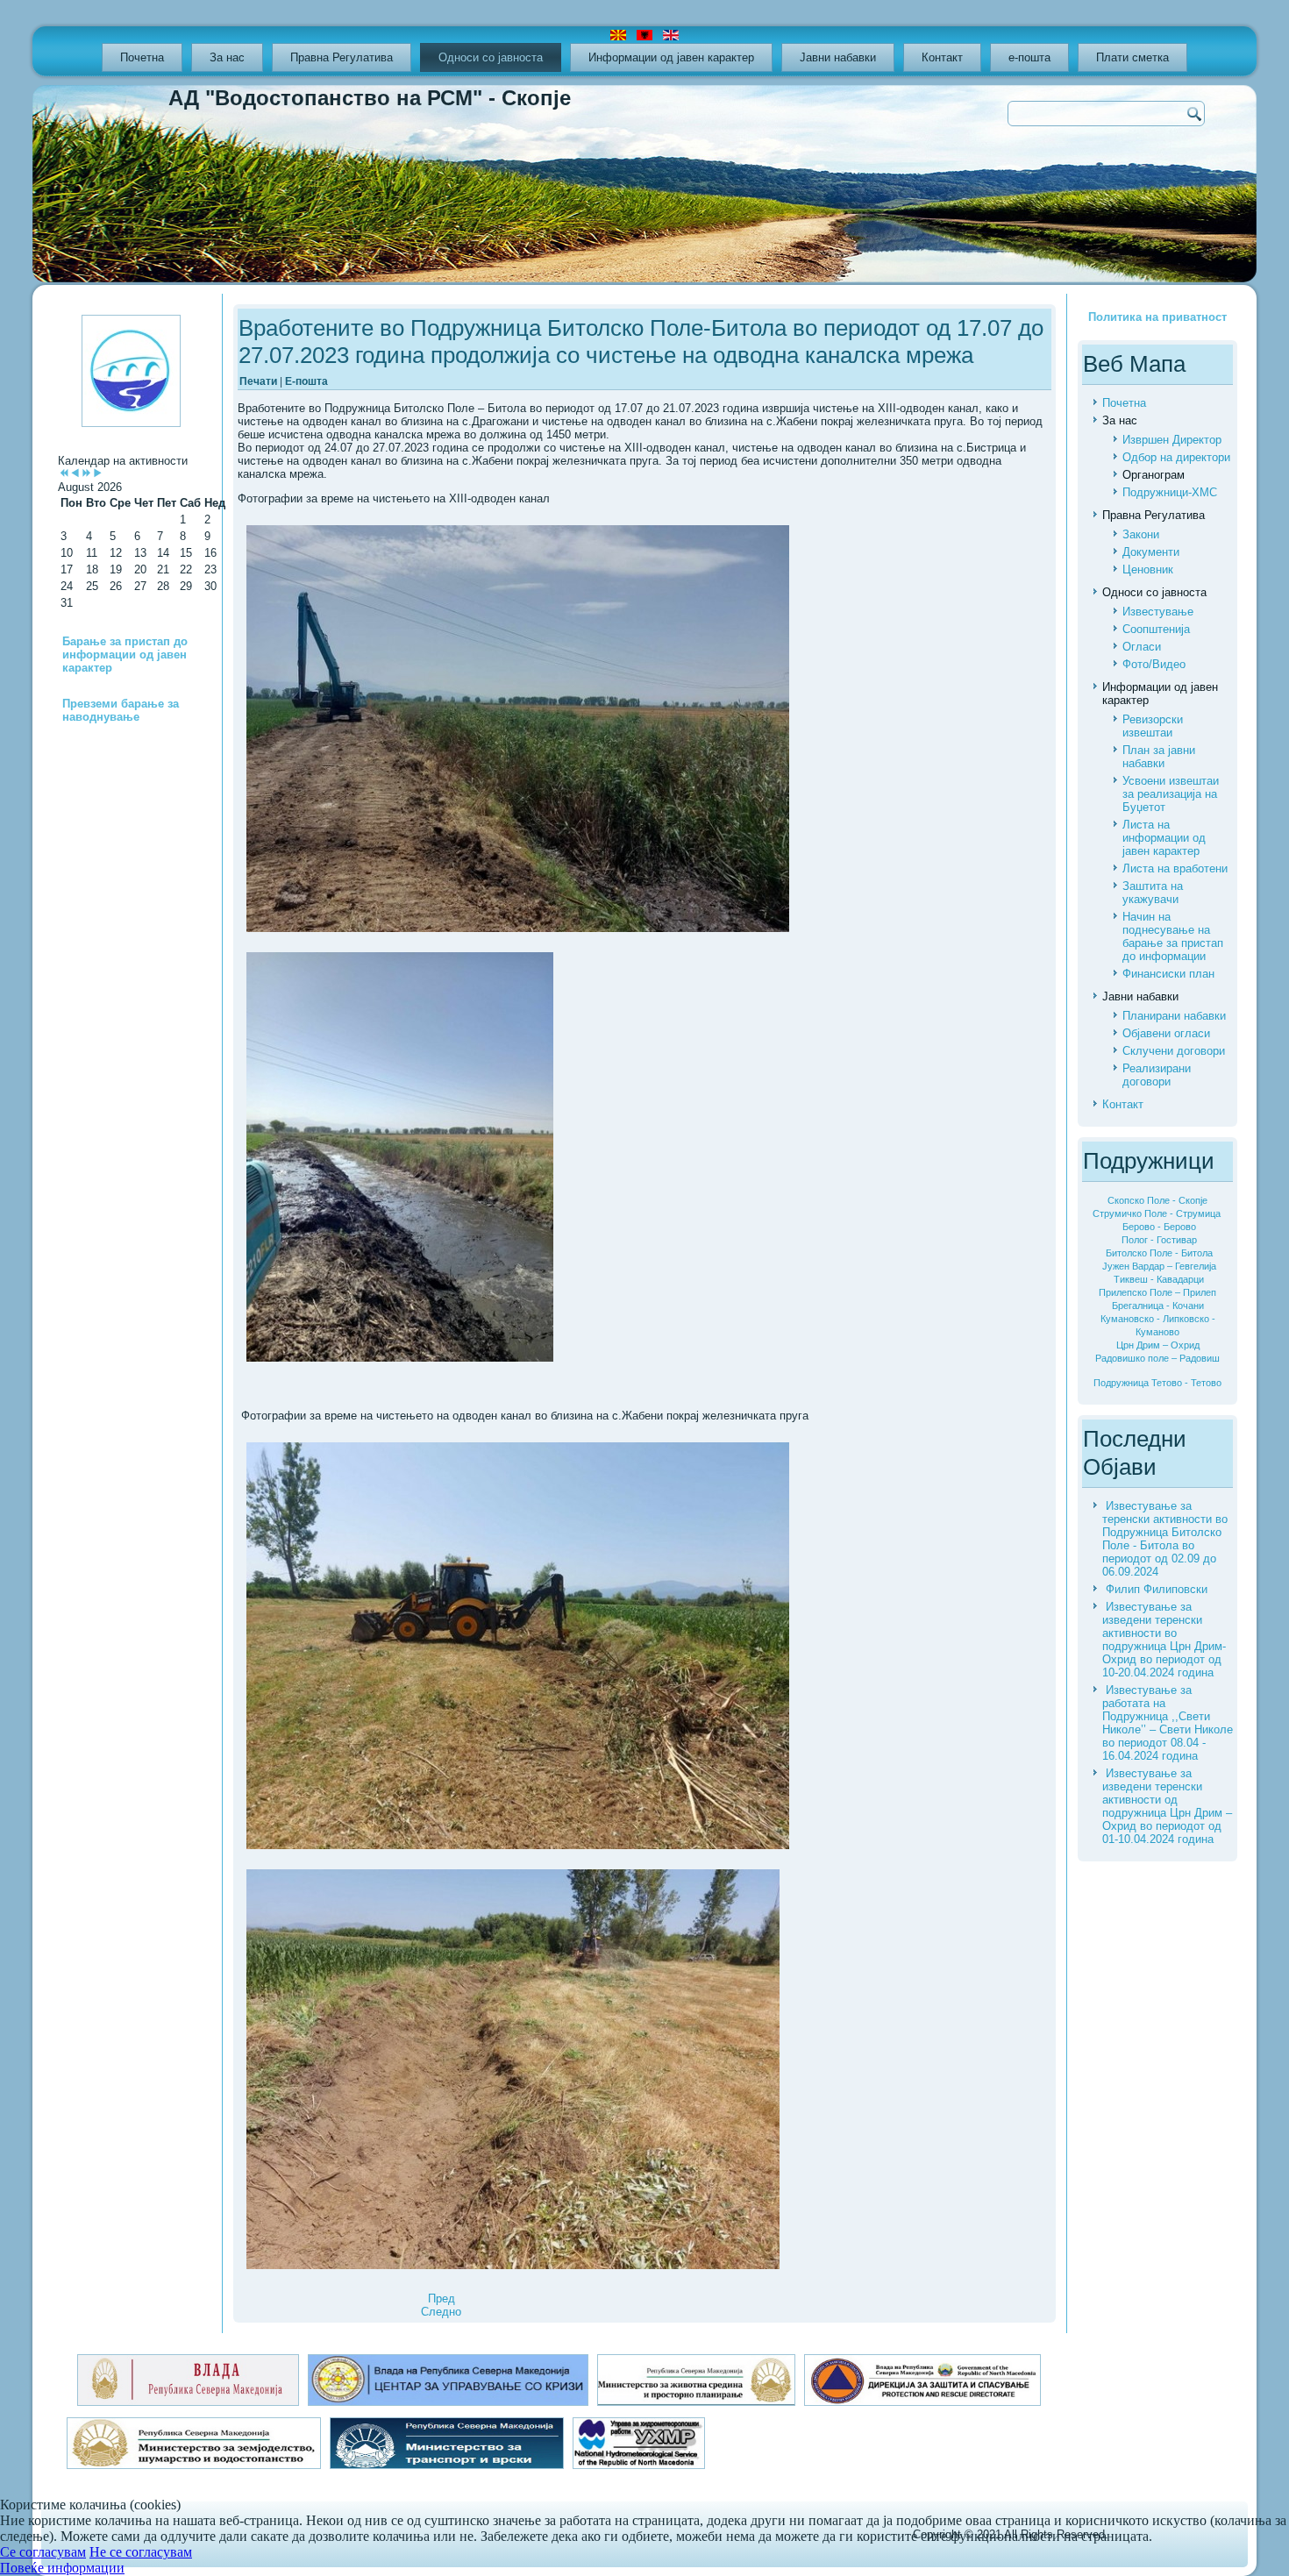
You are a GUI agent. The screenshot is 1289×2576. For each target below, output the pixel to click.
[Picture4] (400, 1158)
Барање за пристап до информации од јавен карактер (125, 655)
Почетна (142, 57)
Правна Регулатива (342, 57)
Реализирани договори (1157, 1075)
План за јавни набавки (1159, 757)
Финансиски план (1168, 974)
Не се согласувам (141, 2552)
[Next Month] (98, 474)
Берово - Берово (1159, 1227)
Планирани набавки (1174, 1016)
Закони (1141, 534)
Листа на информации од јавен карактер (1164, 838)
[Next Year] (86, 474)
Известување (1158, 612)
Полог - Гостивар (1159, 1240)
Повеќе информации (62, 2568)
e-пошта (1029, 57)
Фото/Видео (1154, 664)
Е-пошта (306, 381)
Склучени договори (1174, 1051)
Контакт (942, 57)
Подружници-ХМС (1170, 492)
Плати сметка (1132, 57)
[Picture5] (518, 1647)
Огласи (1142, 647)
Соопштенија (1156, 629)
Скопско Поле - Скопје (1157, 1200)
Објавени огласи (1166, 1033)
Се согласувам (43, 2552)
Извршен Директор (1172, 440)
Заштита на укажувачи (1153, 893)
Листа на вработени (1175, 868)
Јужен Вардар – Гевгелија (1159, 1266)
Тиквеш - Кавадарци (1159, 1279)
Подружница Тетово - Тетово (1157, 1383)
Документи (1151, 552)
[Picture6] (513, 2071)
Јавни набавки (838, 57)
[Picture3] (518, 730)
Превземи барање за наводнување (121, 710)
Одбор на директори (1176, 457)
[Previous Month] (75, 474)
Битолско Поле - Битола (1159, 1253)
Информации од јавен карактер (671, 57)
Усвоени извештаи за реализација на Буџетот (1171, 794)
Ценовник (1148, 569)
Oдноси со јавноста (491, 57)
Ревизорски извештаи (1153, 726)
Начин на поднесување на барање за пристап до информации (1173, 936)
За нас (227, 57)
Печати (260, 381)
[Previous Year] (64, 474)
